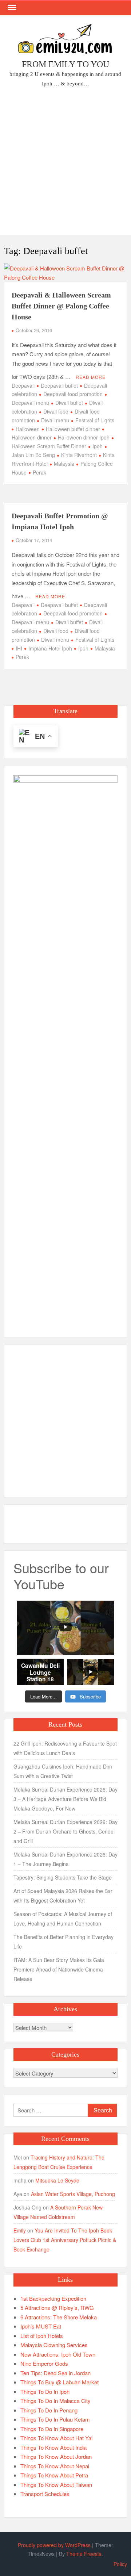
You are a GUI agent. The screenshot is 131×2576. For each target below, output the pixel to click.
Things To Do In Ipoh (45, 2391)
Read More (91, 377)
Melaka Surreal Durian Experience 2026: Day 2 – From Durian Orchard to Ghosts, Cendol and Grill (65, 1831)
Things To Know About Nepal (55, 2466)
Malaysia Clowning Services (54, 2345)
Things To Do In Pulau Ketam (55, 2419)
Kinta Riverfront (79, 455)
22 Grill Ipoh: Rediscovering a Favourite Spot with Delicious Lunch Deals (65, 1748)
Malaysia (64, 464)
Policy (120, 2564)
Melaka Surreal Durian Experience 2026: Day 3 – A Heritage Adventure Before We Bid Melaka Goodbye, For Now (65, 1799)
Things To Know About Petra (54, 2475)
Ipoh (98, 446)
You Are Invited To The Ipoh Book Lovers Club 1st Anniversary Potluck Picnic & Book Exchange (65, 2240)
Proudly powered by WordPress (54, 2545)
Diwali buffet (69, 403)
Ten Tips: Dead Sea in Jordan (55, 2373)
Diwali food (56, 411)
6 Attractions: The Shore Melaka (59, 2317)
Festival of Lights (95, 420)
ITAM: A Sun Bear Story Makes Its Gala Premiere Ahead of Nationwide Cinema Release (59, 1969)
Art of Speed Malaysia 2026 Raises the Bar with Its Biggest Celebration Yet (63, 1896)
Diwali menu (55, 420)
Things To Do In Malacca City (55, 2401)
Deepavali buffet (59, 385)
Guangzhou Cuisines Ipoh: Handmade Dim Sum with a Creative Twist (63, 1771)
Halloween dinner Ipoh (84, 437)
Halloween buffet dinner (73, 429)
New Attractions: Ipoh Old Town (58, 2354)
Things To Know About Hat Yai (56, 2438)
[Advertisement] (65, 163)
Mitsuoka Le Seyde (57, 2180)
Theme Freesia (84, 2554)
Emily (20, 2230)
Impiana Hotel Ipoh (50, 648)
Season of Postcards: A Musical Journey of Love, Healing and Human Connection (63, 1919)
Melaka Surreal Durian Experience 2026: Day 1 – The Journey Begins (65, 1859)
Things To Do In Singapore (52, 2429)
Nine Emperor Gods (44, 2363)
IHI (19, 648)
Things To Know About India (53, 2447)
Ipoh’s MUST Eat (41, 2326)
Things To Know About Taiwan (56, 2485)
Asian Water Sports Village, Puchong (73, 2194)
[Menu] (11, 8)
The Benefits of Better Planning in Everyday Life (63, 1942)
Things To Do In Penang (49, 2410)
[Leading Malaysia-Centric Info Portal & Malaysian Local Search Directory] (65, 1049)
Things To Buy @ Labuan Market (59, 2382)
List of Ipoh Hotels (42, 2336)
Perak (39, 472)
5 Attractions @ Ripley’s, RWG (57, 2308)
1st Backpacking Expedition (53, 2298)
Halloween (28, 429)
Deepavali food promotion (73, 394)
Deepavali (23, 385)
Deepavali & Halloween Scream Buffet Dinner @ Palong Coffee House (61, 306)
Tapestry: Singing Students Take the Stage (63, 1877)
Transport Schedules (45, 2494)
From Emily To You (65, 64)
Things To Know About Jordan (56, 2456)
